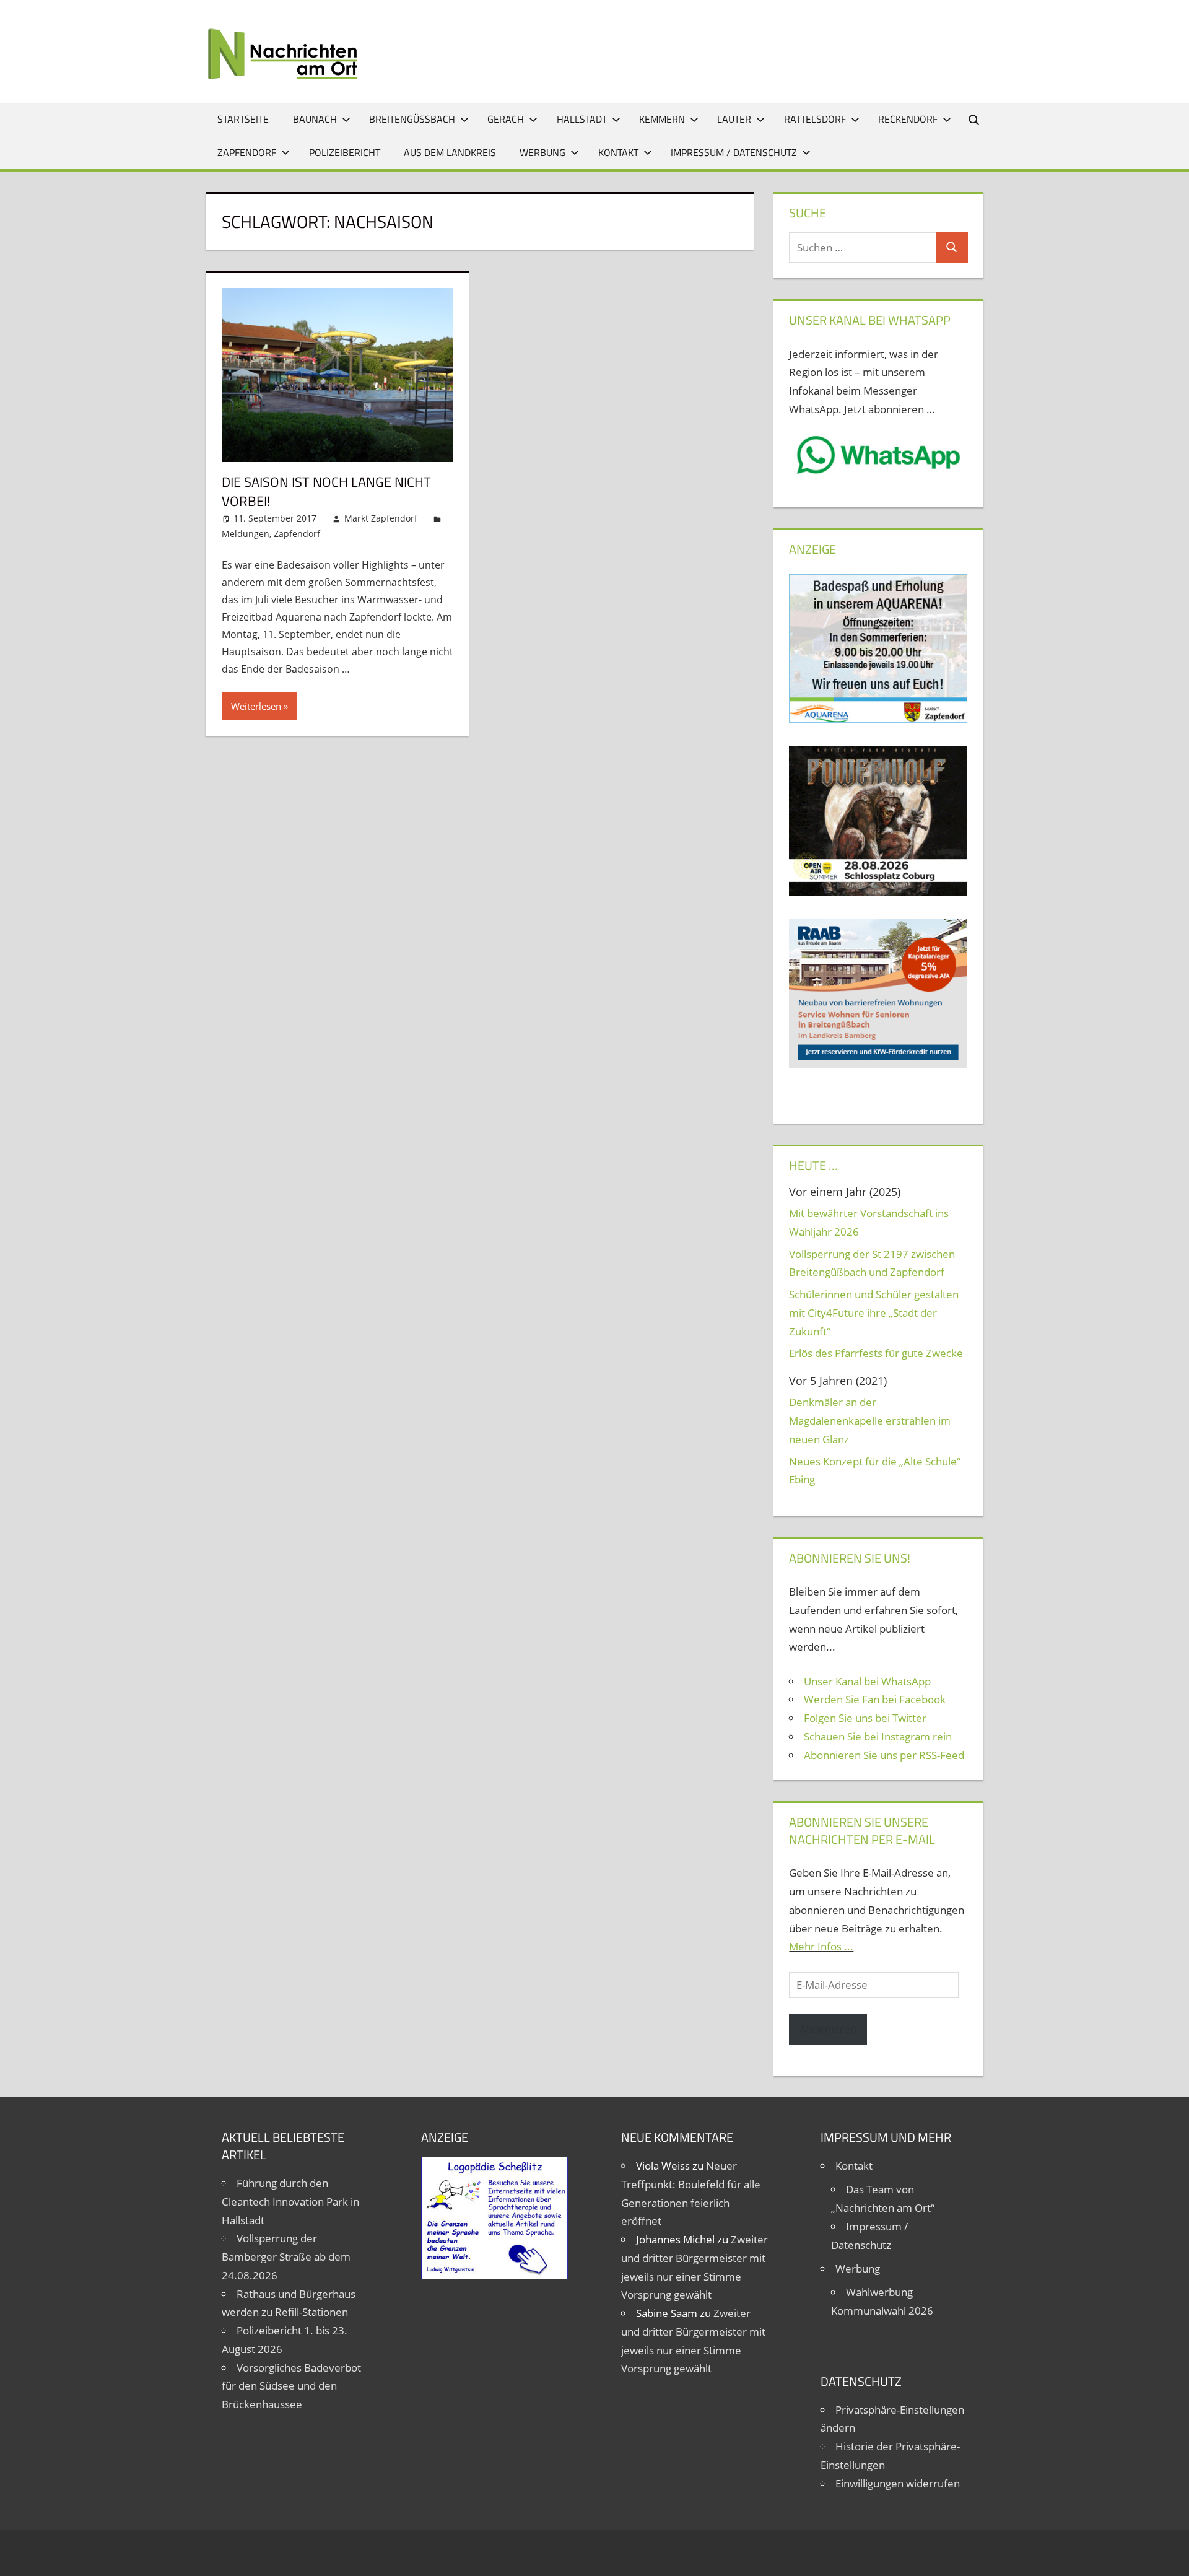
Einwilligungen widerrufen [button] (898, 2483)
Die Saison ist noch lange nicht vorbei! (326, 491)
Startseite (243, 119)
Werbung (542, 152)
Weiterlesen (256, 706)
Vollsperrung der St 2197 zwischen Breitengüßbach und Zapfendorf (872, 1263)
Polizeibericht (345, 152)
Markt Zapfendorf (381, 518)
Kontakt (618, 152)
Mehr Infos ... (821, 1946)
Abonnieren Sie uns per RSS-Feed (884, 1755)
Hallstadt (582, 119)
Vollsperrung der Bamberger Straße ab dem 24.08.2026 (286, 2257)
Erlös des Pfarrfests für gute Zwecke (876, 1353)
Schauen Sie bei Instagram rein (878, 1736)
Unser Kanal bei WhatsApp (867, 1681)
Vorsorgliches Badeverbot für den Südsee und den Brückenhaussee (291, 2386)
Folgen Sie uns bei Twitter (865, 1718)
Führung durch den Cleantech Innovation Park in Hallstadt (290, 2202)
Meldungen (246, 534)
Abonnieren (828, 2029)
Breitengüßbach (412, 119)
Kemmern (662, 119)
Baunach (315, 119)
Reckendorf (908, 119)
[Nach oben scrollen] (1169, 2556)
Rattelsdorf (815, 119)
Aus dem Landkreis (450, 152)
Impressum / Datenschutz (734, 152)
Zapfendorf (247, 152)
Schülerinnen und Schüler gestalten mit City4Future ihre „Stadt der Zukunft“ (874, 1313)
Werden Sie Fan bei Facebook (875, 1699)
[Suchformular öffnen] (975, 119)
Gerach (506, 119)
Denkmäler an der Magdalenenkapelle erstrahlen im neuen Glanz (870, 1421)
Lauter (734, 119)
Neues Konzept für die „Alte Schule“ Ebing (875, 1471)
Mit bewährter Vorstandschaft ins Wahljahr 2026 (869, 1222)
